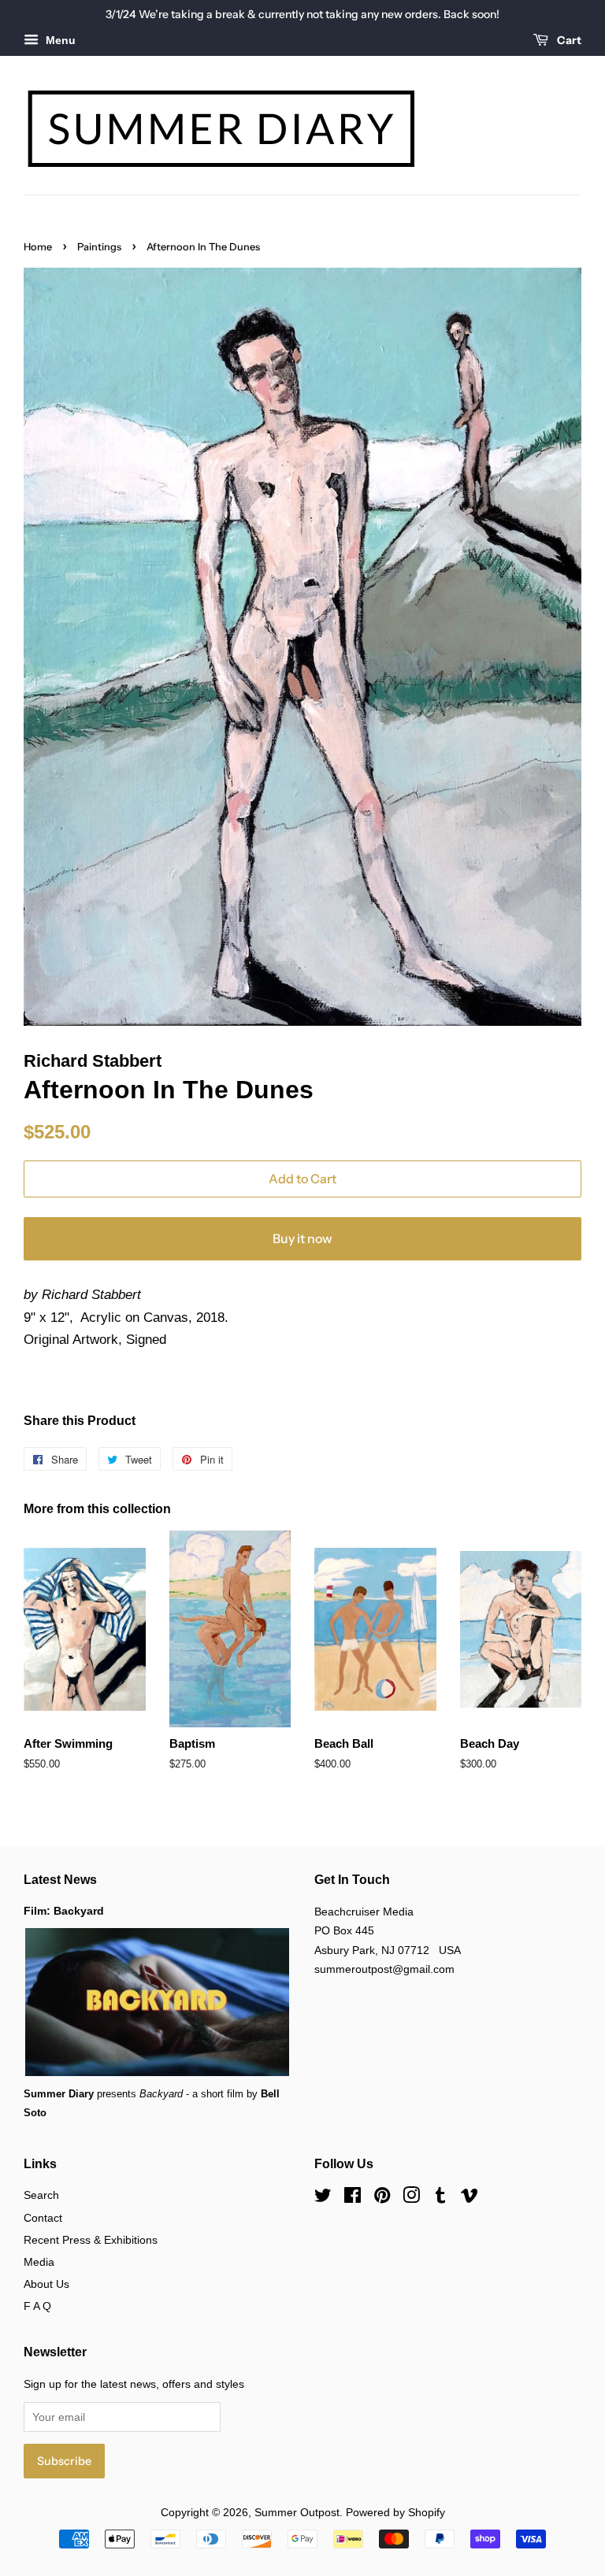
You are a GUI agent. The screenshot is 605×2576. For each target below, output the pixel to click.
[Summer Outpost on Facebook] (353, 2198)
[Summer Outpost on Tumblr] (440, 2198)
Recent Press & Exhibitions (91, 2240)
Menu (59, 40)
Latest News (60, 1880)
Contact (43, 2218)
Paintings (99, 247)
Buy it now (302, 1238)
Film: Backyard (64, 1911)
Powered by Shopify (395, 2512)
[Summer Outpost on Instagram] (411, 2198)
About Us (46, 2284)
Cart (568, 40)
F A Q (37, 2306)
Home (38, 247)
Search (41, 2195)
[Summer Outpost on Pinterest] (382, 2198)
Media (39, 2262)
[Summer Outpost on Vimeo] (470, 2198)
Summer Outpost (297, 2512)
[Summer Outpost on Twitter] (323, 2198)
